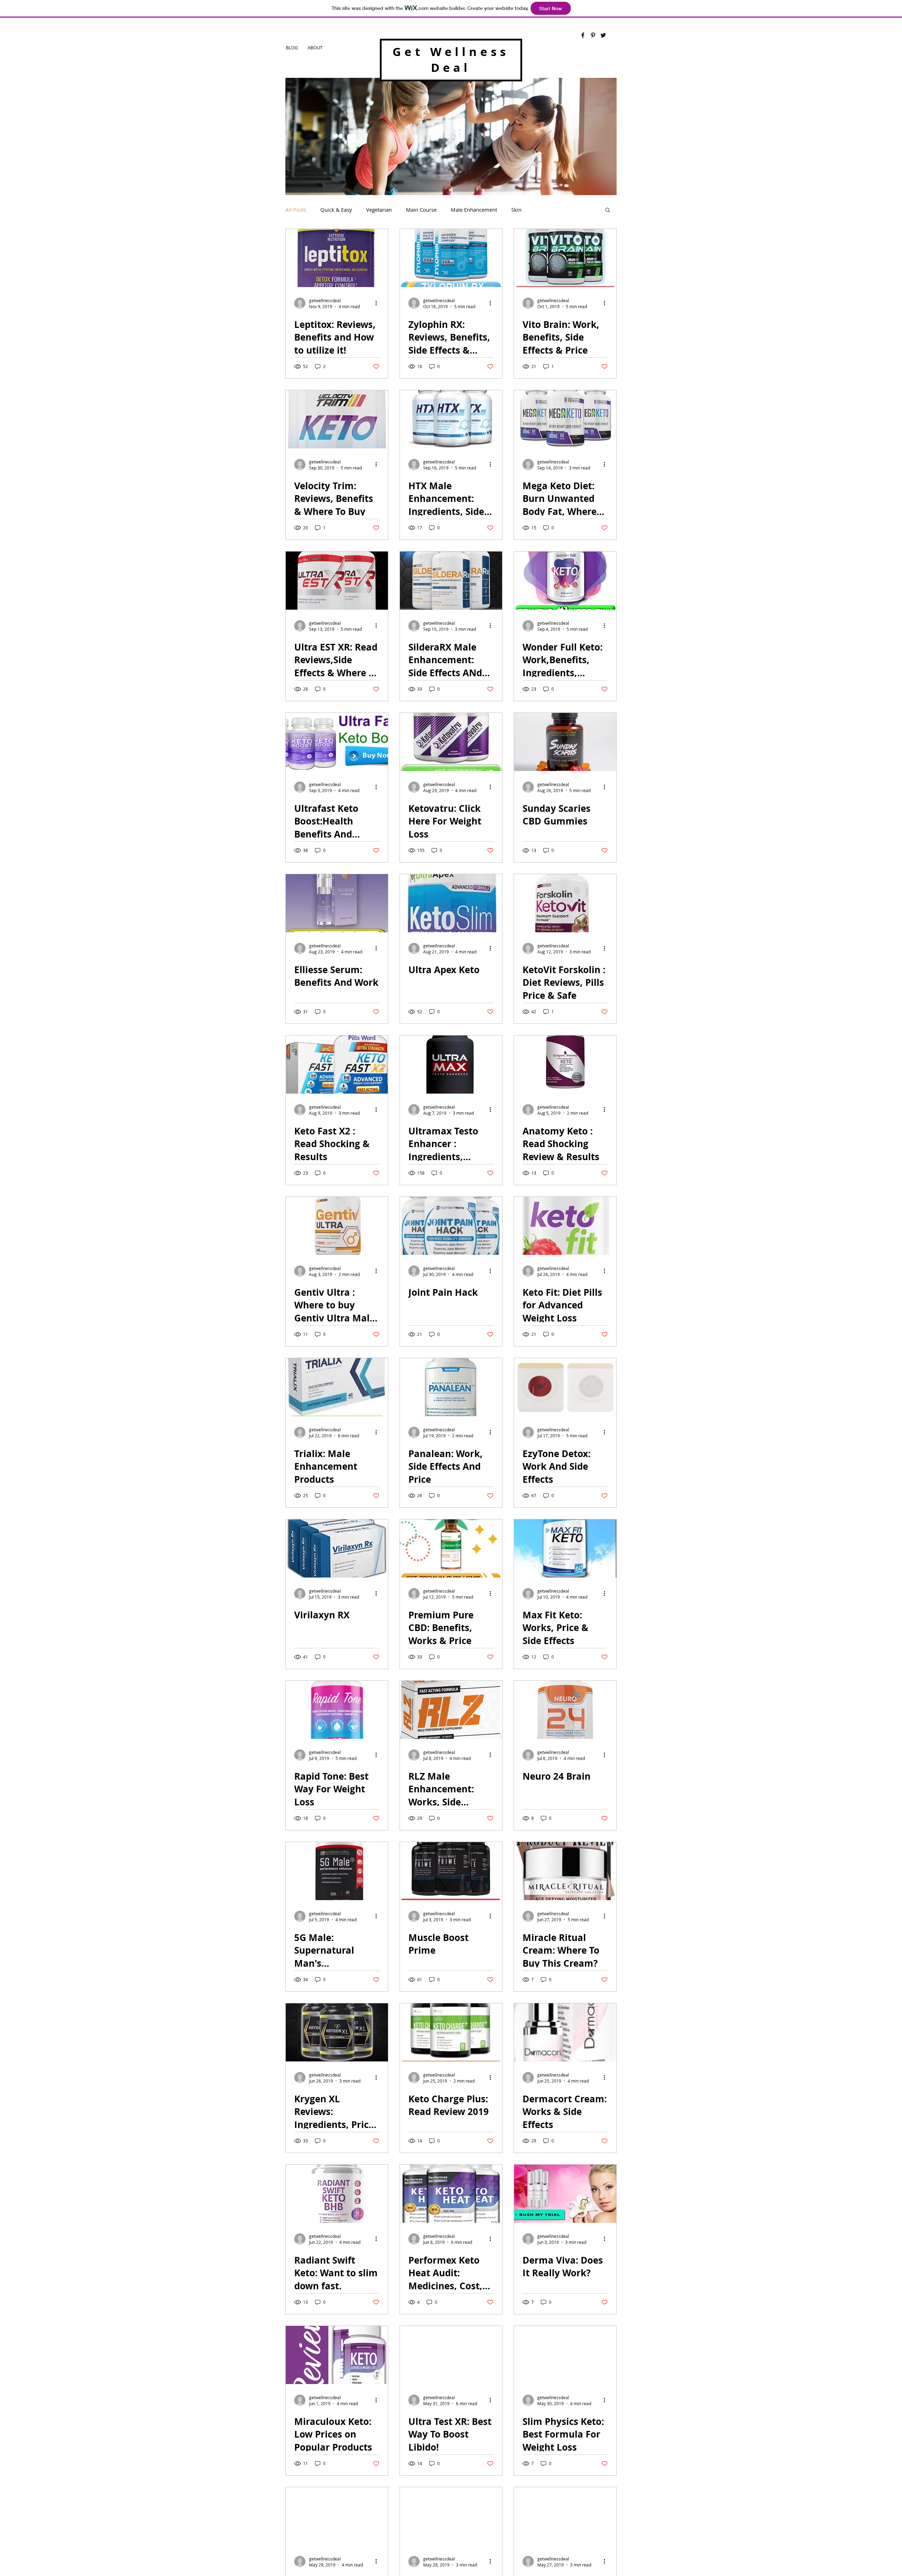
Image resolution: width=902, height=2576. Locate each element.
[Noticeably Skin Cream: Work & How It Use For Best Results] (337, 2516)
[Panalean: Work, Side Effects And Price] (451, 1387)
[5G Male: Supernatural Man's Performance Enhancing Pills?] (337, 1871)
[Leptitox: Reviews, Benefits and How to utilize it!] (337, 258)
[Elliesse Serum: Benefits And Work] (337, 903)
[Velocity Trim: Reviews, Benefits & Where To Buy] (337, 419)
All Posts (296, 210)
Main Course (421, 210)
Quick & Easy (336, 210)
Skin (516, 210)
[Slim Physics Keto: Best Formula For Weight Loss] (565, 2355)
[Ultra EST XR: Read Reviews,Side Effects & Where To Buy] (337, 581)
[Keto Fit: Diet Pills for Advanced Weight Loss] (565, 1226)
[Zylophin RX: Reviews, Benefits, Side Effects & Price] (451, 258)
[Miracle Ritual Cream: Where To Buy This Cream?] (565, 1871)
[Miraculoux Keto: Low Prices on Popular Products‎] (337, 2355)
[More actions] (378, 303)
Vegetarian (379, 210)
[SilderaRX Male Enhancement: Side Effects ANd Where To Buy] (451, 581)
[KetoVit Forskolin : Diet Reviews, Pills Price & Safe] (565, 903)
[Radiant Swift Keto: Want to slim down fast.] (337, 2194)
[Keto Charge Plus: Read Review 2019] (451, 2032)
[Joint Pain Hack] (451, 1226)
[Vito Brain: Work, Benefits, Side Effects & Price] (565, 258)
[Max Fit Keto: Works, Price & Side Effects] (565, 1548)
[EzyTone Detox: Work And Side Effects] (565, 1387)
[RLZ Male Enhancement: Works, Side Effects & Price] (451, 1710)
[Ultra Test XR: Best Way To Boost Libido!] (451, 2355)
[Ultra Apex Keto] (451, 903)
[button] (608, 210)
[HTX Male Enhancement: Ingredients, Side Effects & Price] (451, 419)
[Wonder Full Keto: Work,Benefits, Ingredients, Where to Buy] (565, 581)
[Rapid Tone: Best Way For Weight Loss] (337, 1710)
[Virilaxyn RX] (337, 1548)
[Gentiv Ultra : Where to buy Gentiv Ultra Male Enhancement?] (337, 1226)
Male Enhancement (474, 210)
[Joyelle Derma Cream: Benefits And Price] (451, 2516)
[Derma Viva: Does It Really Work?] (565, 2194)
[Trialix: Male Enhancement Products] (337, 1387)
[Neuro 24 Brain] (565, 1710)
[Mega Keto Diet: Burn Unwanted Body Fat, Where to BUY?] (565, 419)
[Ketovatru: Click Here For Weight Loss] (451, 742)
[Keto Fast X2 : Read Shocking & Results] (337, 1065)
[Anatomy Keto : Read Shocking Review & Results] (565, 1065)
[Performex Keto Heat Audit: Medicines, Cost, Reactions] (451, 2194)
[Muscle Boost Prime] (451, 1871)
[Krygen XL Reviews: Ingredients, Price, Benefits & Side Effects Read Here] (337, 2032)
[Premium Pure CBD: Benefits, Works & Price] (451, 1548)
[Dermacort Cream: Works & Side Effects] (565, 2032)
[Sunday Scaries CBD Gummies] (565, 742)
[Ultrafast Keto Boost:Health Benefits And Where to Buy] (337, 742)
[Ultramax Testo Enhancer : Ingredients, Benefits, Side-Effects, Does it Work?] (451, 1065)
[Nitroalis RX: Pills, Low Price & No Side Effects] (565, 2516)
